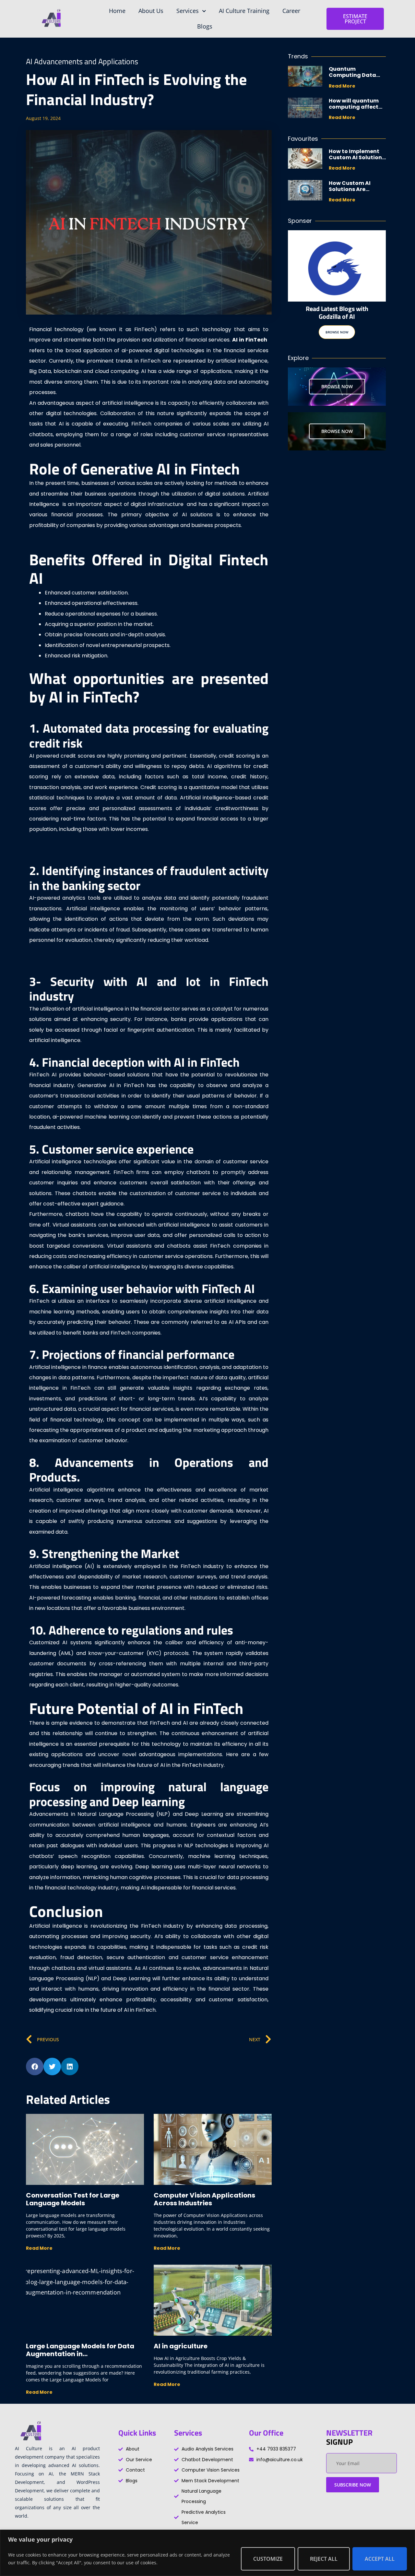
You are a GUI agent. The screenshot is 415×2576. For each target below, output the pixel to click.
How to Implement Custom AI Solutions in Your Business (357, 157)
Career (291, 11)
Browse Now (337, 332)
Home (117, 11)
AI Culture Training (244, 11)
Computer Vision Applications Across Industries (204, 2199)
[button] (35, 2067)
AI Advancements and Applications (82, 61)
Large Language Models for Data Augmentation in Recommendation (80, 2354)
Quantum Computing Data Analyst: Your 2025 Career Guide (354, 78)
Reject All (324, 2559)
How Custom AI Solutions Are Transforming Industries (350, 192)
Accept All (380, 2559)
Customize (268, 2559)
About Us (151, 11)
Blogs (205, 26)
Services (188, 11)
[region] (207, 2553)
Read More (39, 2248)
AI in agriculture (181, 2346)
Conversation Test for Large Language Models (73, 2199)
